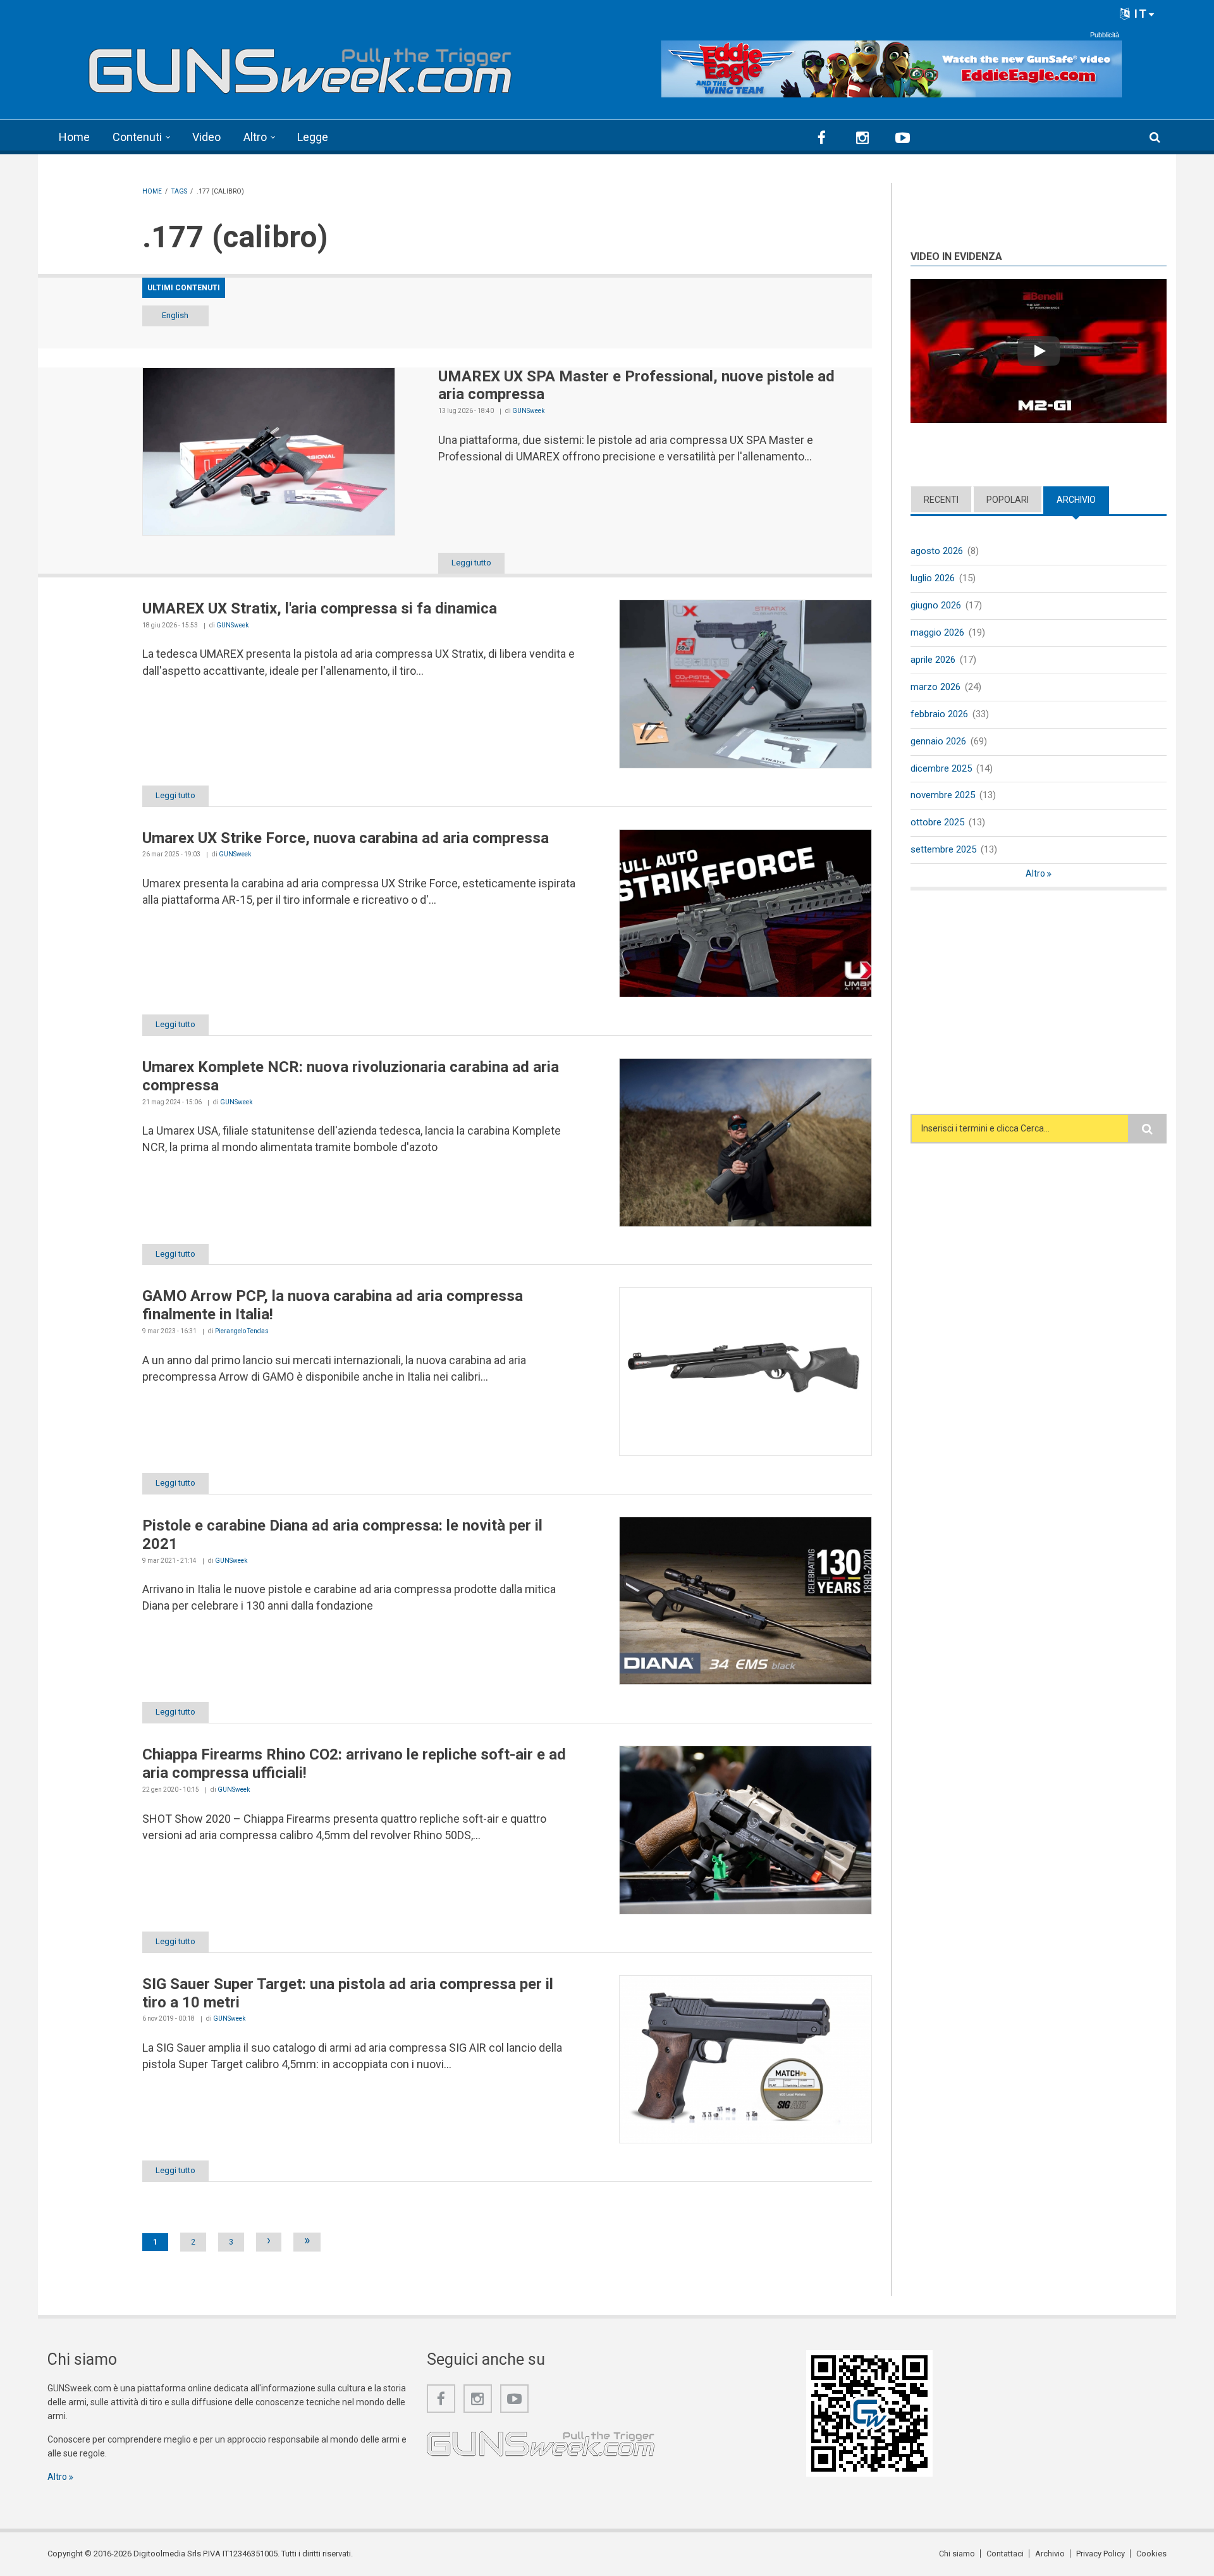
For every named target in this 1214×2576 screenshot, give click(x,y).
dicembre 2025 (941, 768)
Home (74, 137)
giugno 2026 (936, 605)
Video (206, 137)
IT (1139, 14)
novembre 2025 (943, 795)
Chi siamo (957, 2554)
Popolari (1008, 500)
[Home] (300, 65)
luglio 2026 (933, 578)
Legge (313, 137)
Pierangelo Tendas (242, 1331)
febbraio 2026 (939, 714)
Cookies (1151, 2554)
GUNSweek (528, 411)
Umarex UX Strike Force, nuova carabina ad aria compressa (346, 838)
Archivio (1083, 500)
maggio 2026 (937, 632)
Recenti (941, 500)
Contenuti (137, 137)
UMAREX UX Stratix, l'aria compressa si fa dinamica (320, 608)
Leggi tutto (471, 563)
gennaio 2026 (938, 741)
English (175, 315)
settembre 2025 (943, 849)
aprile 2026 (933, 660)
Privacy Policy (1101, 2554)
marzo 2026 (935, 687)
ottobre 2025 (937, 822)
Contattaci (1005, 2554)
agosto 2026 (937, 551)
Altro (255, 137)
